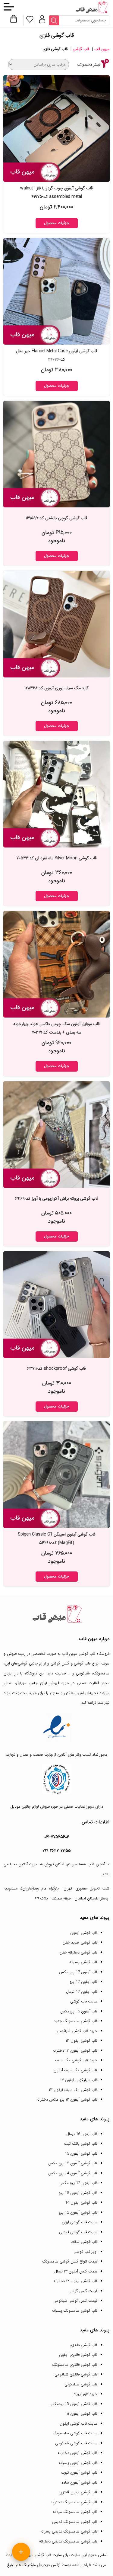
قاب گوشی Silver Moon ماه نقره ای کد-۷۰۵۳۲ (56, 858)
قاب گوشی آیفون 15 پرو (78, 2193)
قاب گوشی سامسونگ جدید (75, 2021)
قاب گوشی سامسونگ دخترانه (74, 2502)
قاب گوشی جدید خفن (80, 1942)
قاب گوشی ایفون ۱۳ (82, 2041)
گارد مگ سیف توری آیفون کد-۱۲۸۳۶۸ (56, 688)
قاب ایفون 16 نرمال (82, 2134)
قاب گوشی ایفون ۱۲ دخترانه (75, 2281)
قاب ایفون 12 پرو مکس (78, 2183)
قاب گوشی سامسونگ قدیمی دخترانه (68, 2541)
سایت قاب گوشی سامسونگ (75, 2433)
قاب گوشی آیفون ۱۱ (82, 2414)
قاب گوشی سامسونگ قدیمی (75, 2522)
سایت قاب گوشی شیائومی (76, 2443)
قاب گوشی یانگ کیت (81, 2144)
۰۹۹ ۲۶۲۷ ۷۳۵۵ (57, 1851)
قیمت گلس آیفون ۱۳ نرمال (76, 2271)
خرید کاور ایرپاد (85, 2394)
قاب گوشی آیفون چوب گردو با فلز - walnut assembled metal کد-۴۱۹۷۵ (56, 192)
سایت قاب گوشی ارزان (80, 2222)
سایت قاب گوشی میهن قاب (40, 2555)
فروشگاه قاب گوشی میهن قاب (86, 1654)
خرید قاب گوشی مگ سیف (76, 2060)
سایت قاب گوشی (84, 2001)
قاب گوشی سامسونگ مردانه (75, 2512)
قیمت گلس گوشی (83, 2291)
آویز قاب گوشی (85, 2252)
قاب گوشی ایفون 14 (81, 2203)
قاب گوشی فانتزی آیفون (78, 2355)
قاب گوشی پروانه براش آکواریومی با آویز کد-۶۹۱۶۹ (57, 1198)
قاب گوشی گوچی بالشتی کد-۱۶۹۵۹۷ (56, 518)
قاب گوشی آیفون (84, 1933)
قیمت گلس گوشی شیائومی (75, 2301)
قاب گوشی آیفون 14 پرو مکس (73, 2173)
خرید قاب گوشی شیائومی (77, 2031)
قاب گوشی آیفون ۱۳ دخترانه (75, 2051)
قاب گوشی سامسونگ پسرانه (75, 2311)
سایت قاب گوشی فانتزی (78, 2232)
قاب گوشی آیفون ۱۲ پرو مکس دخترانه (67, 2100)
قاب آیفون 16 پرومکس (79, 2011)
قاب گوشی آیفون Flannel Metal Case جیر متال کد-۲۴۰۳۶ (57, 355)
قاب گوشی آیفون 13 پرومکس (73, 2404)
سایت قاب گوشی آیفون (78, 2424)
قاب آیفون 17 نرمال (82, 1992)
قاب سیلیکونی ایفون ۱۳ (79, 2080)
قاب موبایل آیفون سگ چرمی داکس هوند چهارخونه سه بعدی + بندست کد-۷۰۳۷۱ (56, 1028)
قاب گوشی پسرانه (83, 1962)
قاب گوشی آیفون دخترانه (77, 2453)
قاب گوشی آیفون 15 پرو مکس (73, 2163)
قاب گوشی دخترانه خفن (78, 1952)
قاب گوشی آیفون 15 (81, 2154)
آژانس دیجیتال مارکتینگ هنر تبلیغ (34, 2565)
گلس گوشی (60, 1663)
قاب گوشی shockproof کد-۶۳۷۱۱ (56, 1368)
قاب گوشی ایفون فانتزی (78, 2492)
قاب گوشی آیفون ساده (79, 2483)
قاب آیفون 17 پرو (83, 1982)
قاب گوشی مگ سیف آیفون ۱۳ (73, 2090)
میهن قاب (102, 49)
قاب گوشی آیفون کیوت (79, 2473)
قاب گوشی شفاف (84, 2242)
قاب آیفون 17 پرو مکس (78, 1972)
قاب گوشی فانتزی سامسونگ (75, 2365)
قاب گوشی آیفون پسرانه (78, 2463)
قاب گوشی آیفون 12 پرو (78, 2213)
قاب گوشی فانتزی (83, 2345)
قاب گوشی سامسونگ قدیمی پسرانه (69, 2531)
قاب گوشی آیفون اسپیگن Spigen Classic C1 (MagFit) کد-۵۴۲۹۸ (57, 1539)
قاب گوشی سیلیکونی (81, 2384)
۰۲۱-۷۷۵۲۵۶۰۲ (57, 1837)
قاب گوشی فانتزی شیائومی (76, 2374)
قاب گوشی (81, 49)
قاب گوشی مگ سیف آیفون (75, 2070)
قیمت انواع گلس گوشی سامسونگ (70, 2261)
